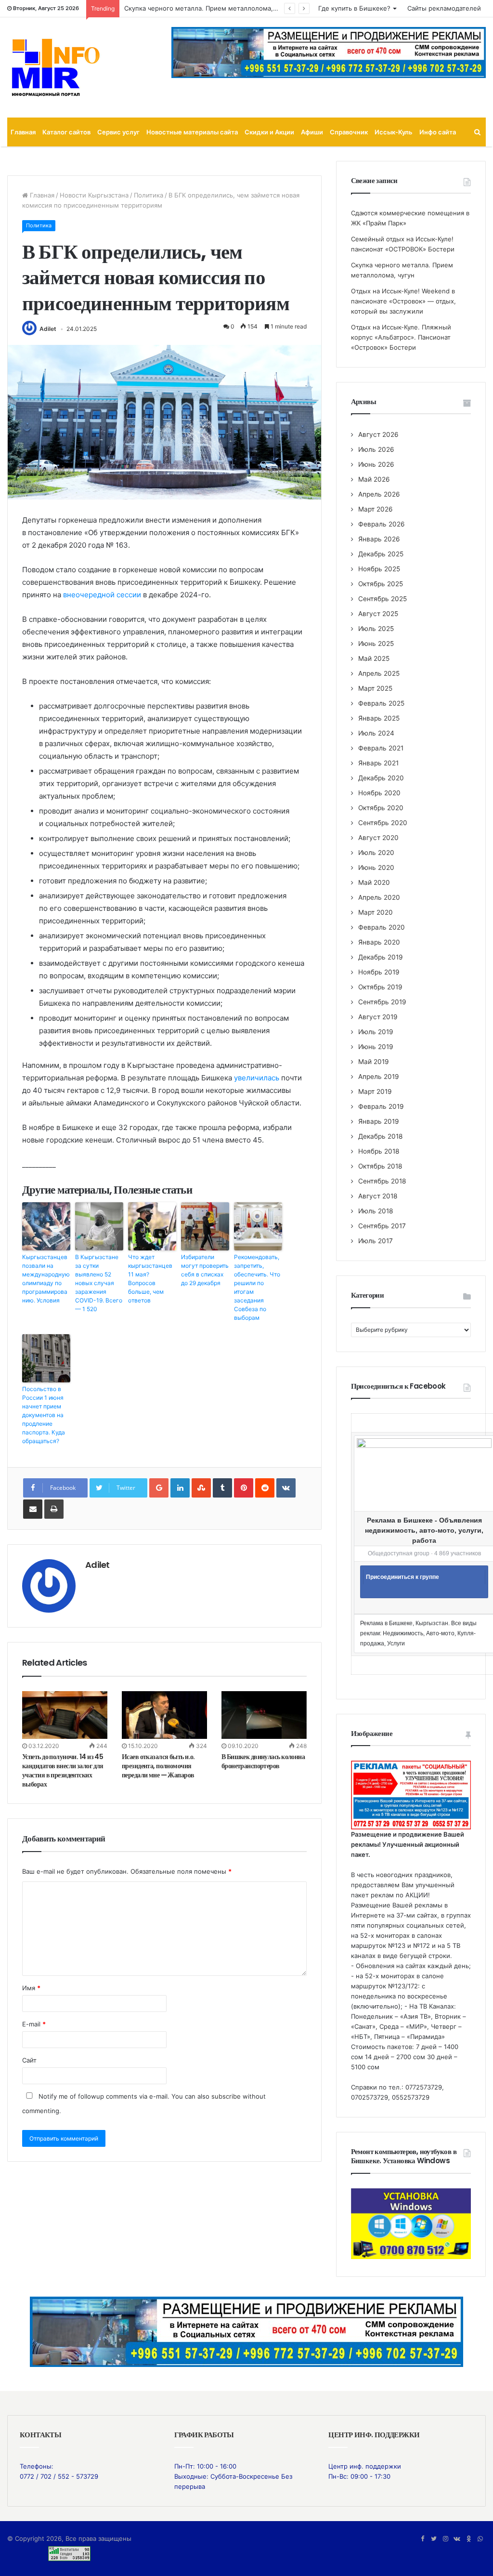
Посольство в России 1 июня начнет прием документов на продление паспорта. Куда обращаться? (44, 1415)
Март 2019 (375, 1091)
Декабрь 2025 (381, 554)
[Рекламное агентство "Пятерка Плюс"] (246, 2331)
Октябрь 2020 (381, 808)
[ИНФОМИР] (55, 67)
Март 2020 (376, 912)
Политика (149, 195)
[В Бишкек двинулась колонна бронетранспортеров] (264, 1715)
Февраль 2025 (381, 703)
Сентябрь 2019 (382, 1002)
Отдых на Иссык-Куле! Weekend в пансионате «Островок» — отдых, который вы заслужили (403, 301)
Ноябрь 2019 (379, 972)
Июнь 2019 (376, 1047)
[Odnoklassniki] (468, 2539)
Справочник (349, 132)
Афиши (312, 132)
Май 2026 (374, 479)
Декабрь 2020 (381, 778)
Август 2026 (378, 434)
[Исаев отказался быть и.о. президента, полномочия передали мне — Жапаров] (164, 1715)
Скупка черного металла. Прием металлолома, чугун (208, 8)
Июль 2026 (376, 449)
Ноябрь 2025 (379, 569)
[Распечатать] (54, 1509)
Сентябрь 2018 (382, 1181)
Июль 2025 (376, 629)
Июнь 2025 (376, 644)
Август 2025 (378, 614)
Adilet (48, 329)
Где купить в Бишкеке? (354, 8)
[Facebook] (422, 2539)
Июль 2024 (376, 733)
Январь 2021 (378, 763)
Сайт (29, 2060)
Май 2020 (374, 882)
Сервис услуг (118, 132)
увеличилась (257, 1078)
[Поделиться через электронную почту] (33, 1509)
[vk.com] (457, 2539)
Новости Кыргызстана (94, 195)
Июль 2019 (376, 1032)
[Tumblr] (222, 1488)
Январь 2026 (379, 539)
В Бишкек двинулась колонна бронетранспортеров (263, 1761)
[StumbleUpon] (201, 1488)
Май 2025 (374, 658)
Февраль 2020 (382, 927)
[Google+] (159, 1488)
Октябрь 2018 (380, 1166)
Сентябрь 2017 (382, 1226)
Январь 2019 (379, 1121)
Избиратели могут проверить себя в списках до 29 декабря (205, 1270)
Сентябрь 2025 (383, 599)
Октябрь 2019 (380, 987)
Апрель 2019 (379, 1077)
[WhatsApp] (480, 2539)
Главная (23, 132)
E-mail (34, 2024)
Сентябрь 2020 (383, 823)
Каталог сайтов (66, 132)
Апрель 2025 (379, 673)
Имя (31, 1988)
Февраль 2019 (381, 1106)
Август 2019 (378, 1017)
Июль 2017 (376, 1241)
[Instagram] (445, 2539)
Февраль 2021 (381, 748)
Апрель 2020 (379, 897)
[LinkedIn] (180, 1488)
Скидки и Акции (269, 132)
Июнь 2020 (376, 867)
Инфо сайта (438, 132)
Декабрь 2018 (380, 1136)
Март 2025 (375, 688)
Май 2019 (374, 1062)
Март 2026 (376, 509)
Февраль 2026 (382, 524)
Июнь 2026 (376, 464)
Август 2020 (378, 838)
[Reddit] (265, 1488)
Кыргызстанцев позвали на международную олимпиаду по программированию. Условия (46, 1279)
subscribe (226, 2096)
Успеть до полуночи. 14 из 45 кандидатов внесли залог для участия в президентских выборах (63, 1770)
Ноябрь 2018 (379, 1151)
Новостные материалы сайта (192, 132)
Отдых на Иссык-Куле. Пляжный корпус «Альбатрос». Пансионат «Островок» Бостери (401, 337)
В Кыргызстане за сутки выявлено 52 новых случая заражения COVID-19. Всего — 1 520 (99, 1283)
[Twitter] (434, 2539)
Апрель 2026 (379, 494)
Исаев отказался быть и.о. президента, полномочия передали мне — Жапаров (158, 1766)
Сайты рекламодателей (444, 8)
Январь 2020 (379, 942)
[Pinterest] (244, 1488)
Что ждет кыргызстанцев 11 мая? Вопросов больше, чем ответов (150, 1279)
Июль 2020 (376, 853)
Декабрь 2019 (381, 957)
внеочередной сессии (102, 595)
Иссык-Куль (394, 132)
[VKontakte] (286, 1488)
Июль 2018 (376, 1211)
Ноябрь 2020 (379, 793)
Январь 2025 (379, 718)
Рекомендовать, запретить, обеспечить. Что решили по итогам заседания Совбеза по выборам (257, 1287)
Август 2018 (378, 1196)
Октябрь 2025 (381, 584)
